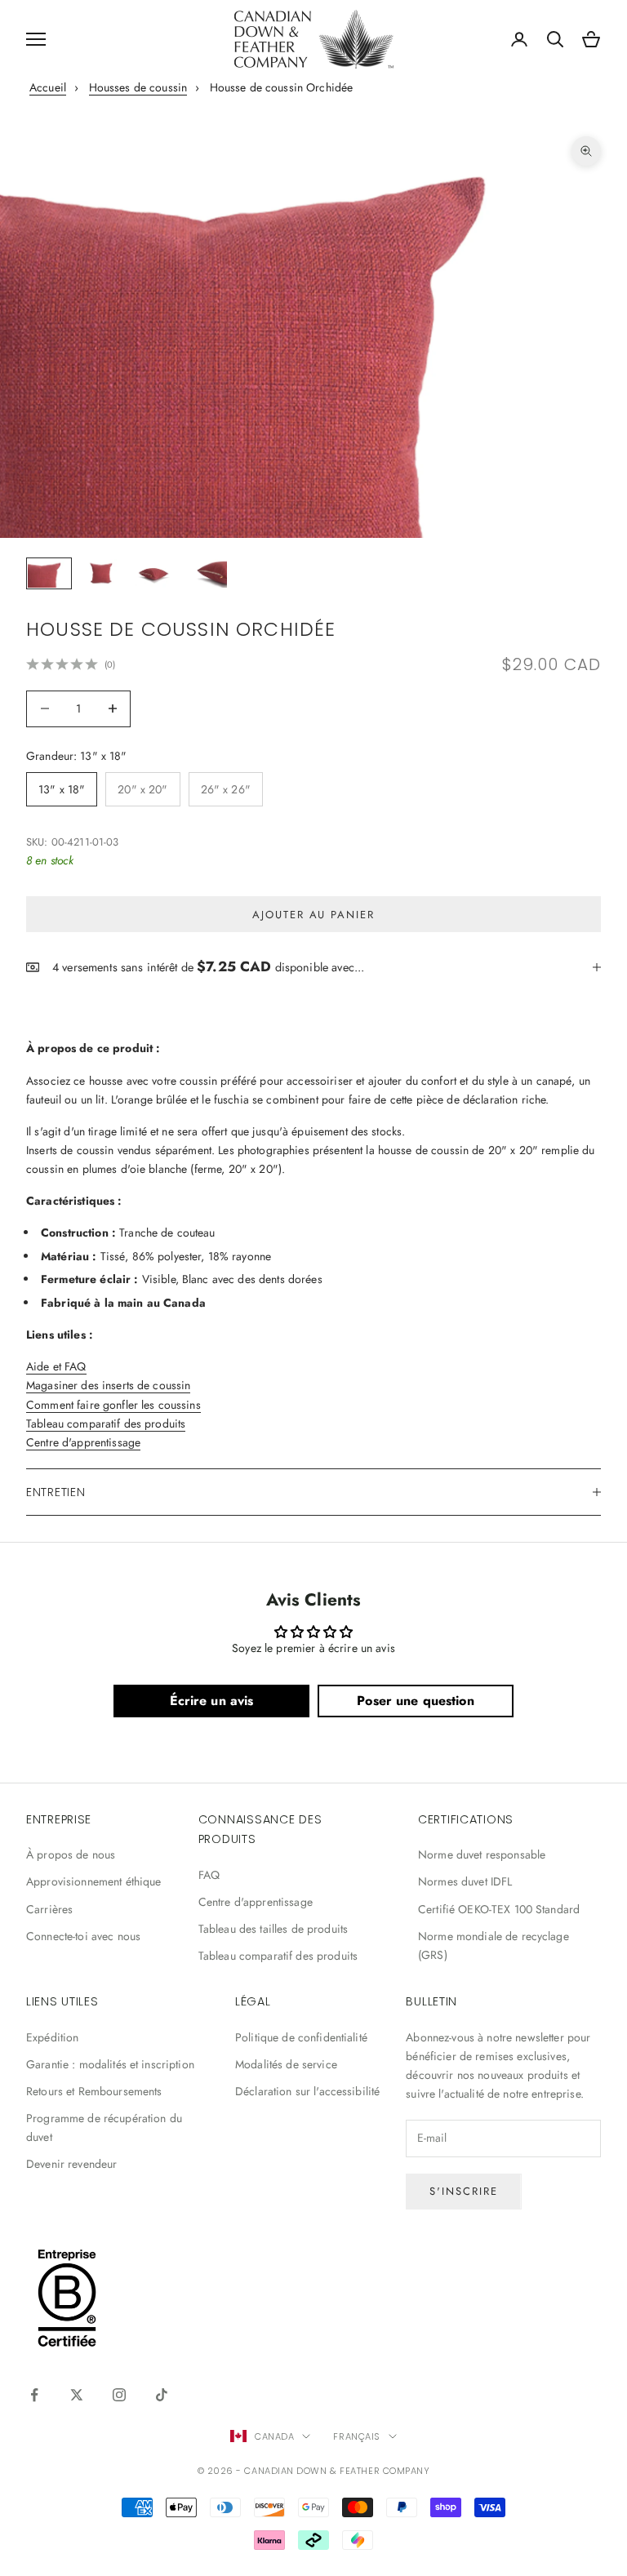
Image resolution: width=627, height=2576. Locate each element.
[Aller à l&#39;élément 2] (101, 573)
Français (356, 2436)
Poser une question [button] (416, 1701)
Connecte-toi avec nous (83, 1936)
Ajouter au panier (313, 915)
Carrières (49, 1909)
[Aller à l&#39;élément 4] (206, 573)
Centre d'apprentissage (83, 1442)
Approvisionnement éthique (94, 1881)
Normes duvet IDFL (465, 1881)
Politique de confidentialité (301, 2037)
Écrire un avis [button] (212, 1701)
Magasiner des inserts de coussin (108, 1385)
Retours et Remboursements (94, 2091)
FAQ (209, 1875)
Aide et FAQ (56, 1366)
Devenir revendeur (71, 2164)
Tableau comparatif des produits (106, 1423)
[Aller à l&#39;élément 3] (153, 573)
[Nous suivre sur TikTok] (162, 2395)
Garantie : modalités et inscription (110, 2064)
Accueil (48, 87)
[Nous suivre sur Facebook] (34, 2395)
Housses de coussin (138, 87)
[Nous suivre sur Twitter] (77, 2395)
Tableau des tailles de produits (273, 1929)
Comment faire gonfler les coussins (113, 1405)
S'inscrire (464, 2191)
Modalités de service (286, 2064)
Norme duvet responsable (482, 1854)
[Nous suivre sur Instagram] (119, 2395)
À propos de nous (71, 1854)
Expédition (52, 2037)
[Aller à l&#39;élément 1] (49, 573)
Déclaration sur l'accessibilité (307, 2091)
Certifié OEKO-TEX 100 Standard (499, 1909)
